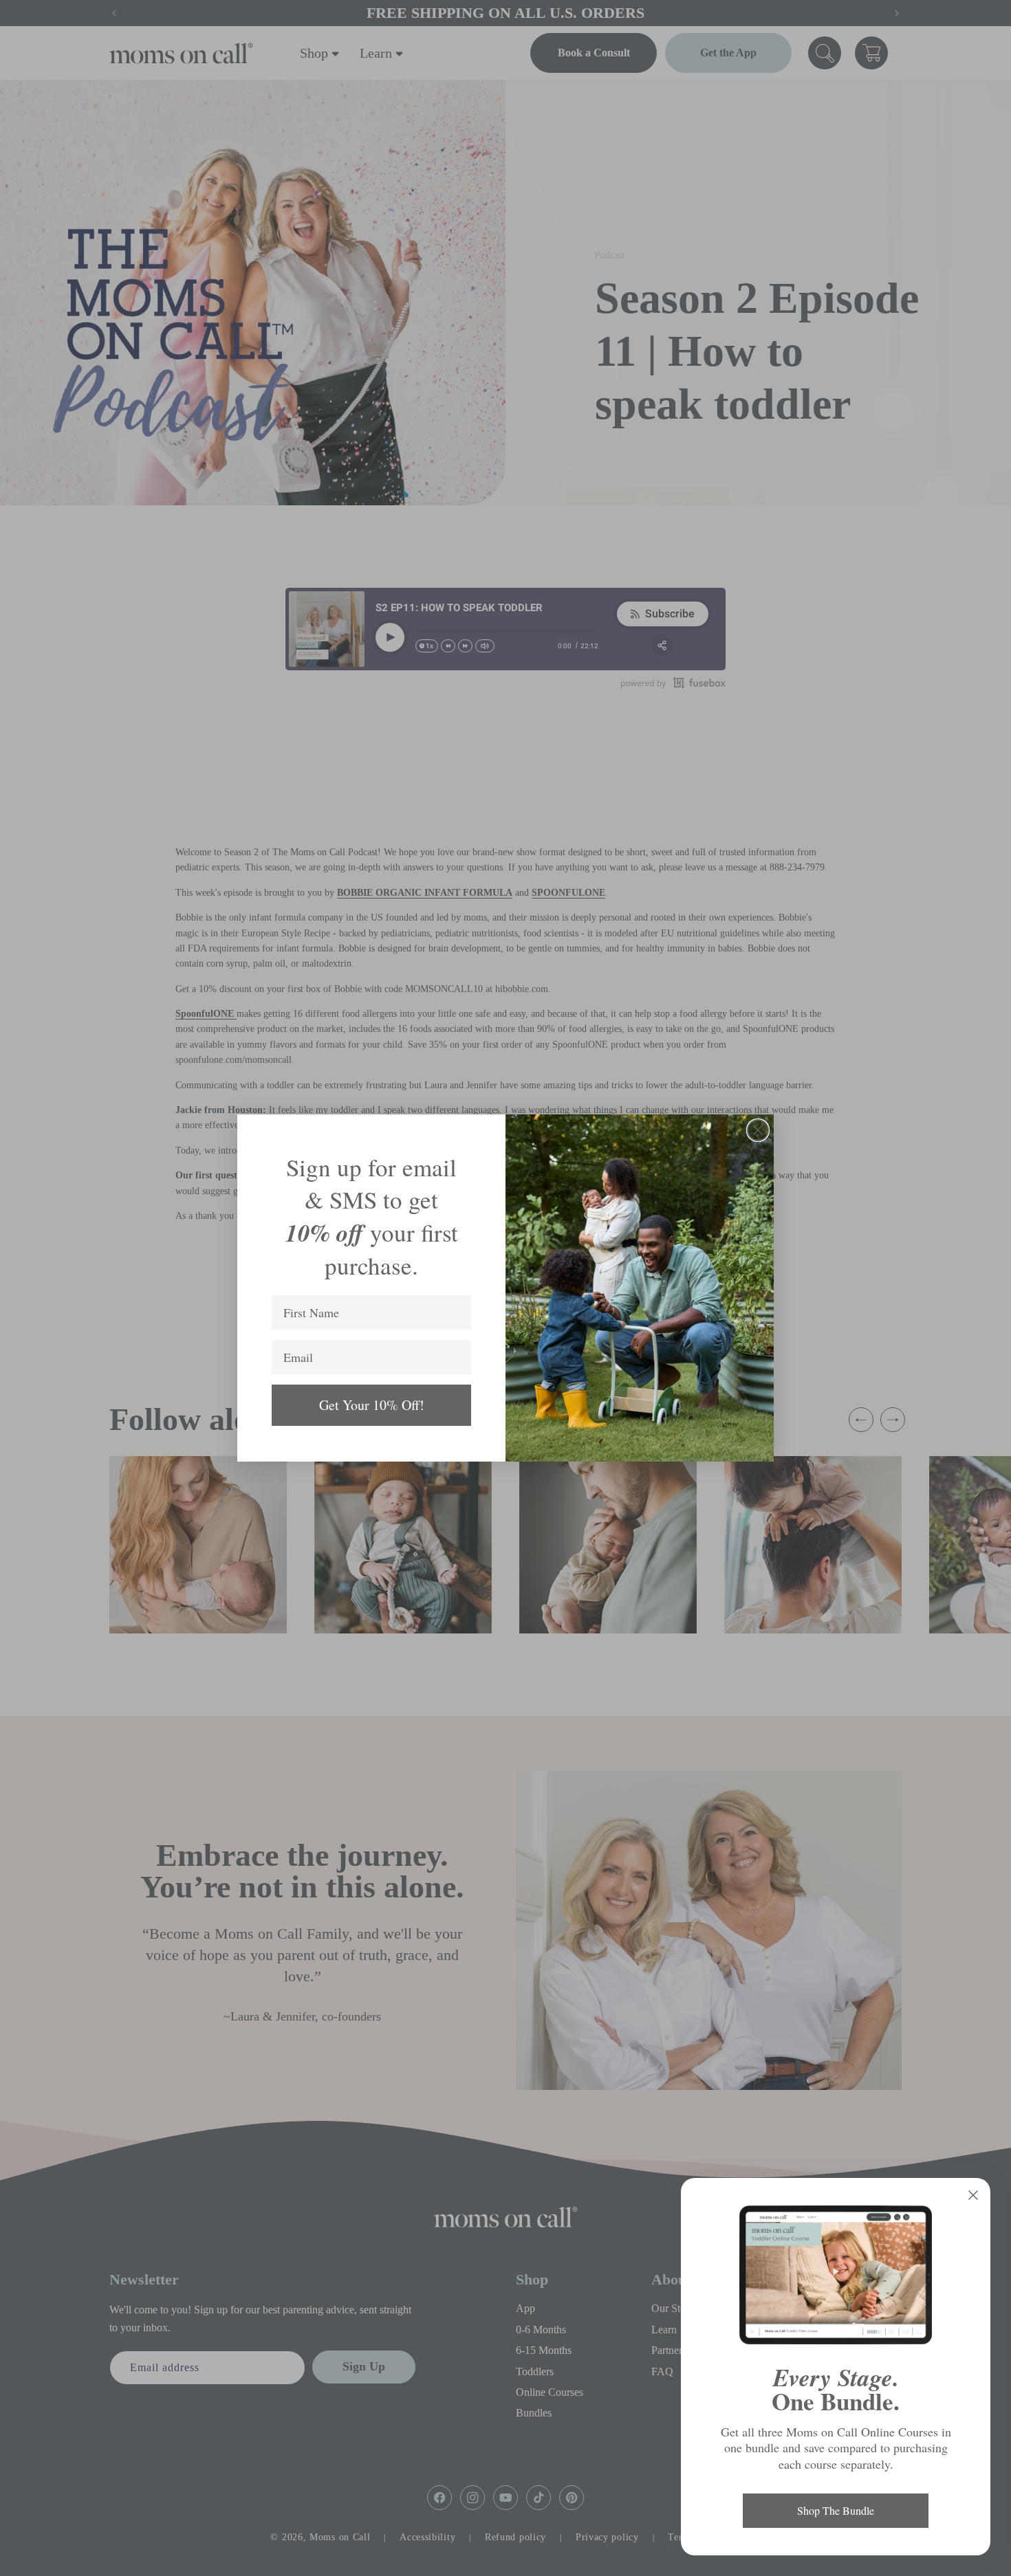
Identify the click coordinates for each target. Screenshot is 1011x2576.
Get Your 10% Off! (372, 1405)
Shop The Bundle (836, 2510)
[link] (836, 2275)
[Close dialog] (758, 1130)
